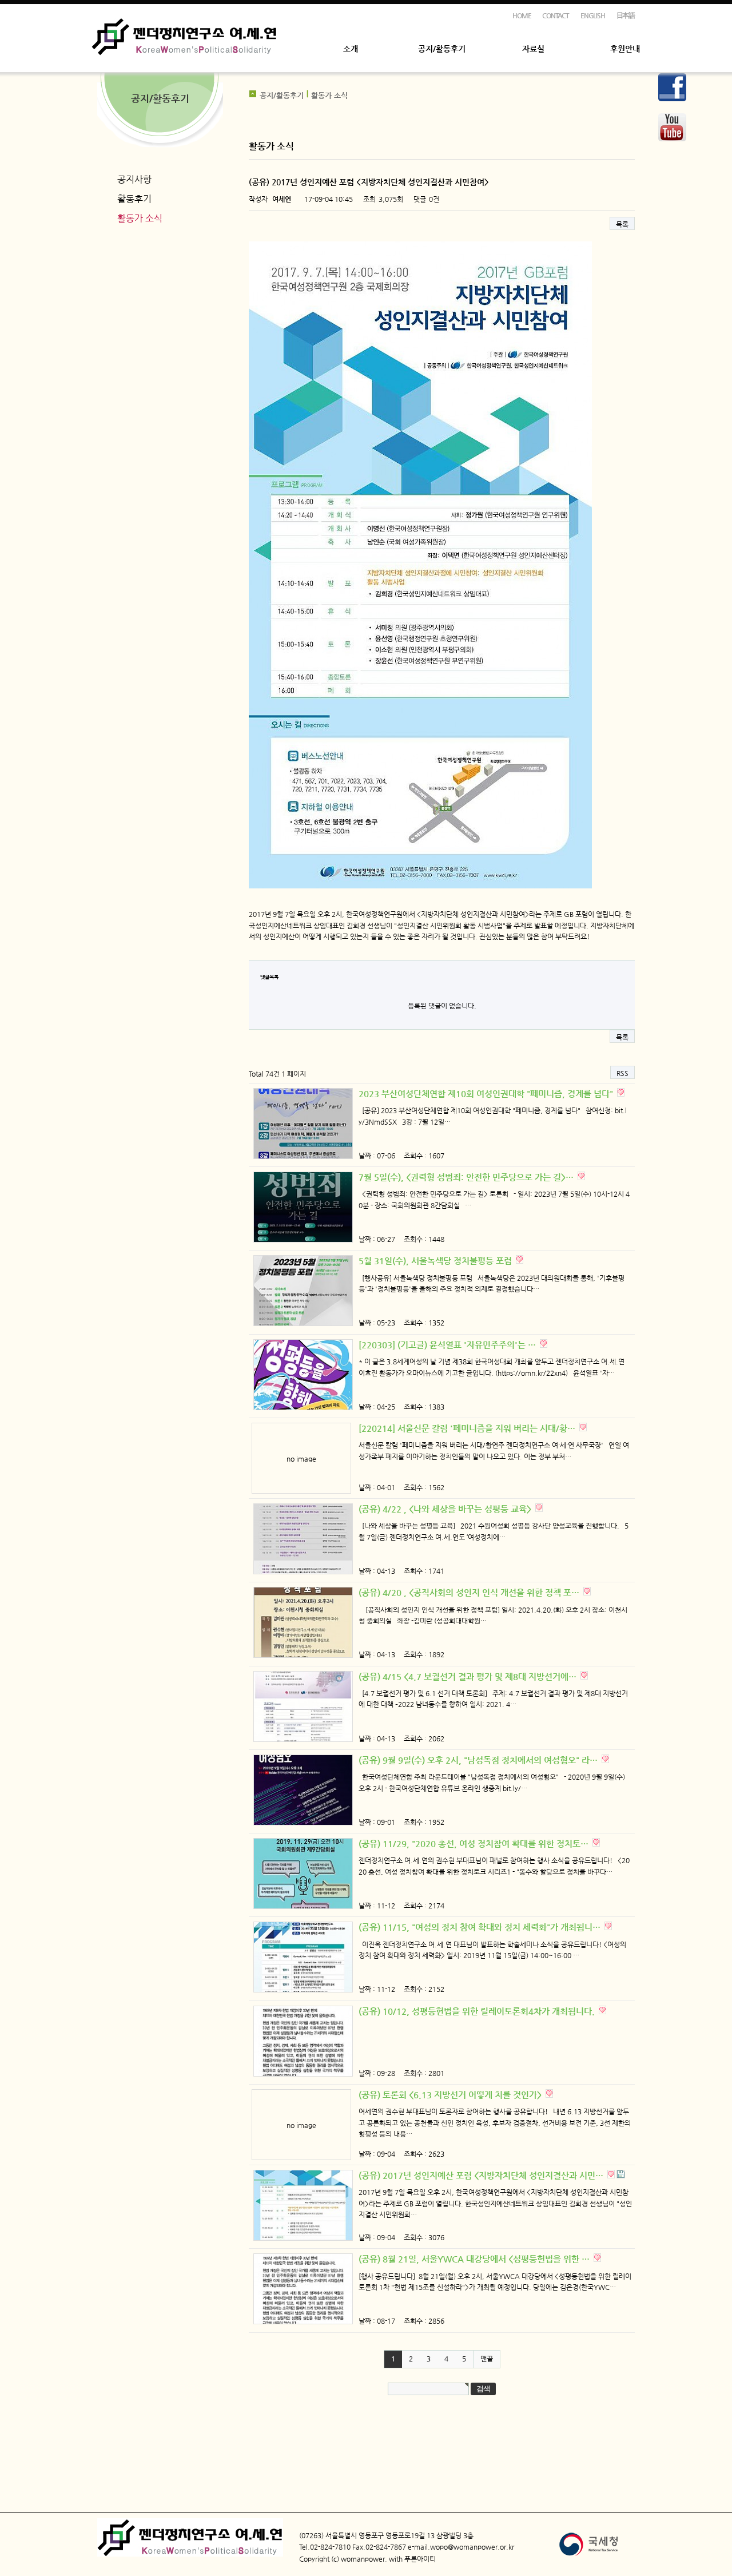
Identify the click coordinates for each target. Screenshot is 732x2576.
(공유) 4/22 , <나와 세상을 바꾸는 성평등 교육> (446, 1509)
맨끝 (487, 2359)
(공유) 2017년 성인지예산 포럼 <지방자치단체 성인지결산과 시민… (482, 2175)
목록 (622, 224)
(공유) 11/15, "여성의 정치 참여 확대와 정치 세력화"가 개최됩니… (481, 1927)
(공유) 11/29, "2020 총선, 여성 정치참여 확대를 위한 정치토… (475, 1843)
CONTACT (556, 15)
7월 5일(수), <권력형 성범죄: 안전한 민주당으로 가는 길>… (467, 1177)
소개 (351, 49)
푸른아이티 (420, 2559)
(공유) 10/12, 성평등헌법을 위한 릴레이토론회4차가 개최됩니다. (478, 2011)
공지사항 (134, 179)
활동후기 (134, 199)
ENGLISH (593, 15)
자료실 (533, 49)
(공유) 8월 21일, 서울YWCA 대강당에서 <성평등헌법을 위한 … (475, 2259)
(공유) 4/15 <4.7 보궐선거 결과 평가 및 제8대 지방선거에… (469, 1676)
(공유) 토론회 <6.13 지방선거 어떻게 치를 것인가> (451, 2095)
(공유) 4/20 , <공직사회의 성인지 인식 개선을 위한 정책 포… (470, 1592)
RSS (622, 1073)
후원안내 (625, 49)
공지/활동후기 (442, 49)
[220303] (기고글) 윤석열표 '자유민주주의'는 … (448, 1345)
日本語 (626, 15)
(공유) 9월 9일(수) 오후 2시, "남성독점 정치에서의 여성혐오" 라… (479, 1760)
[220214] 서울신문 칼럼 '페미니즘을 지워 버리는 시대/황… (468, 1428)
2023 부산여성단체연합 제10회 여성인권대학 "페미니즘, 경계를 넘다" (487, 1093)
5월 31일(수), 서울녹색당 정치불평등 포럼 (436, 1261)
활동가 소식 (140, 218)
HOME (522, 15)
